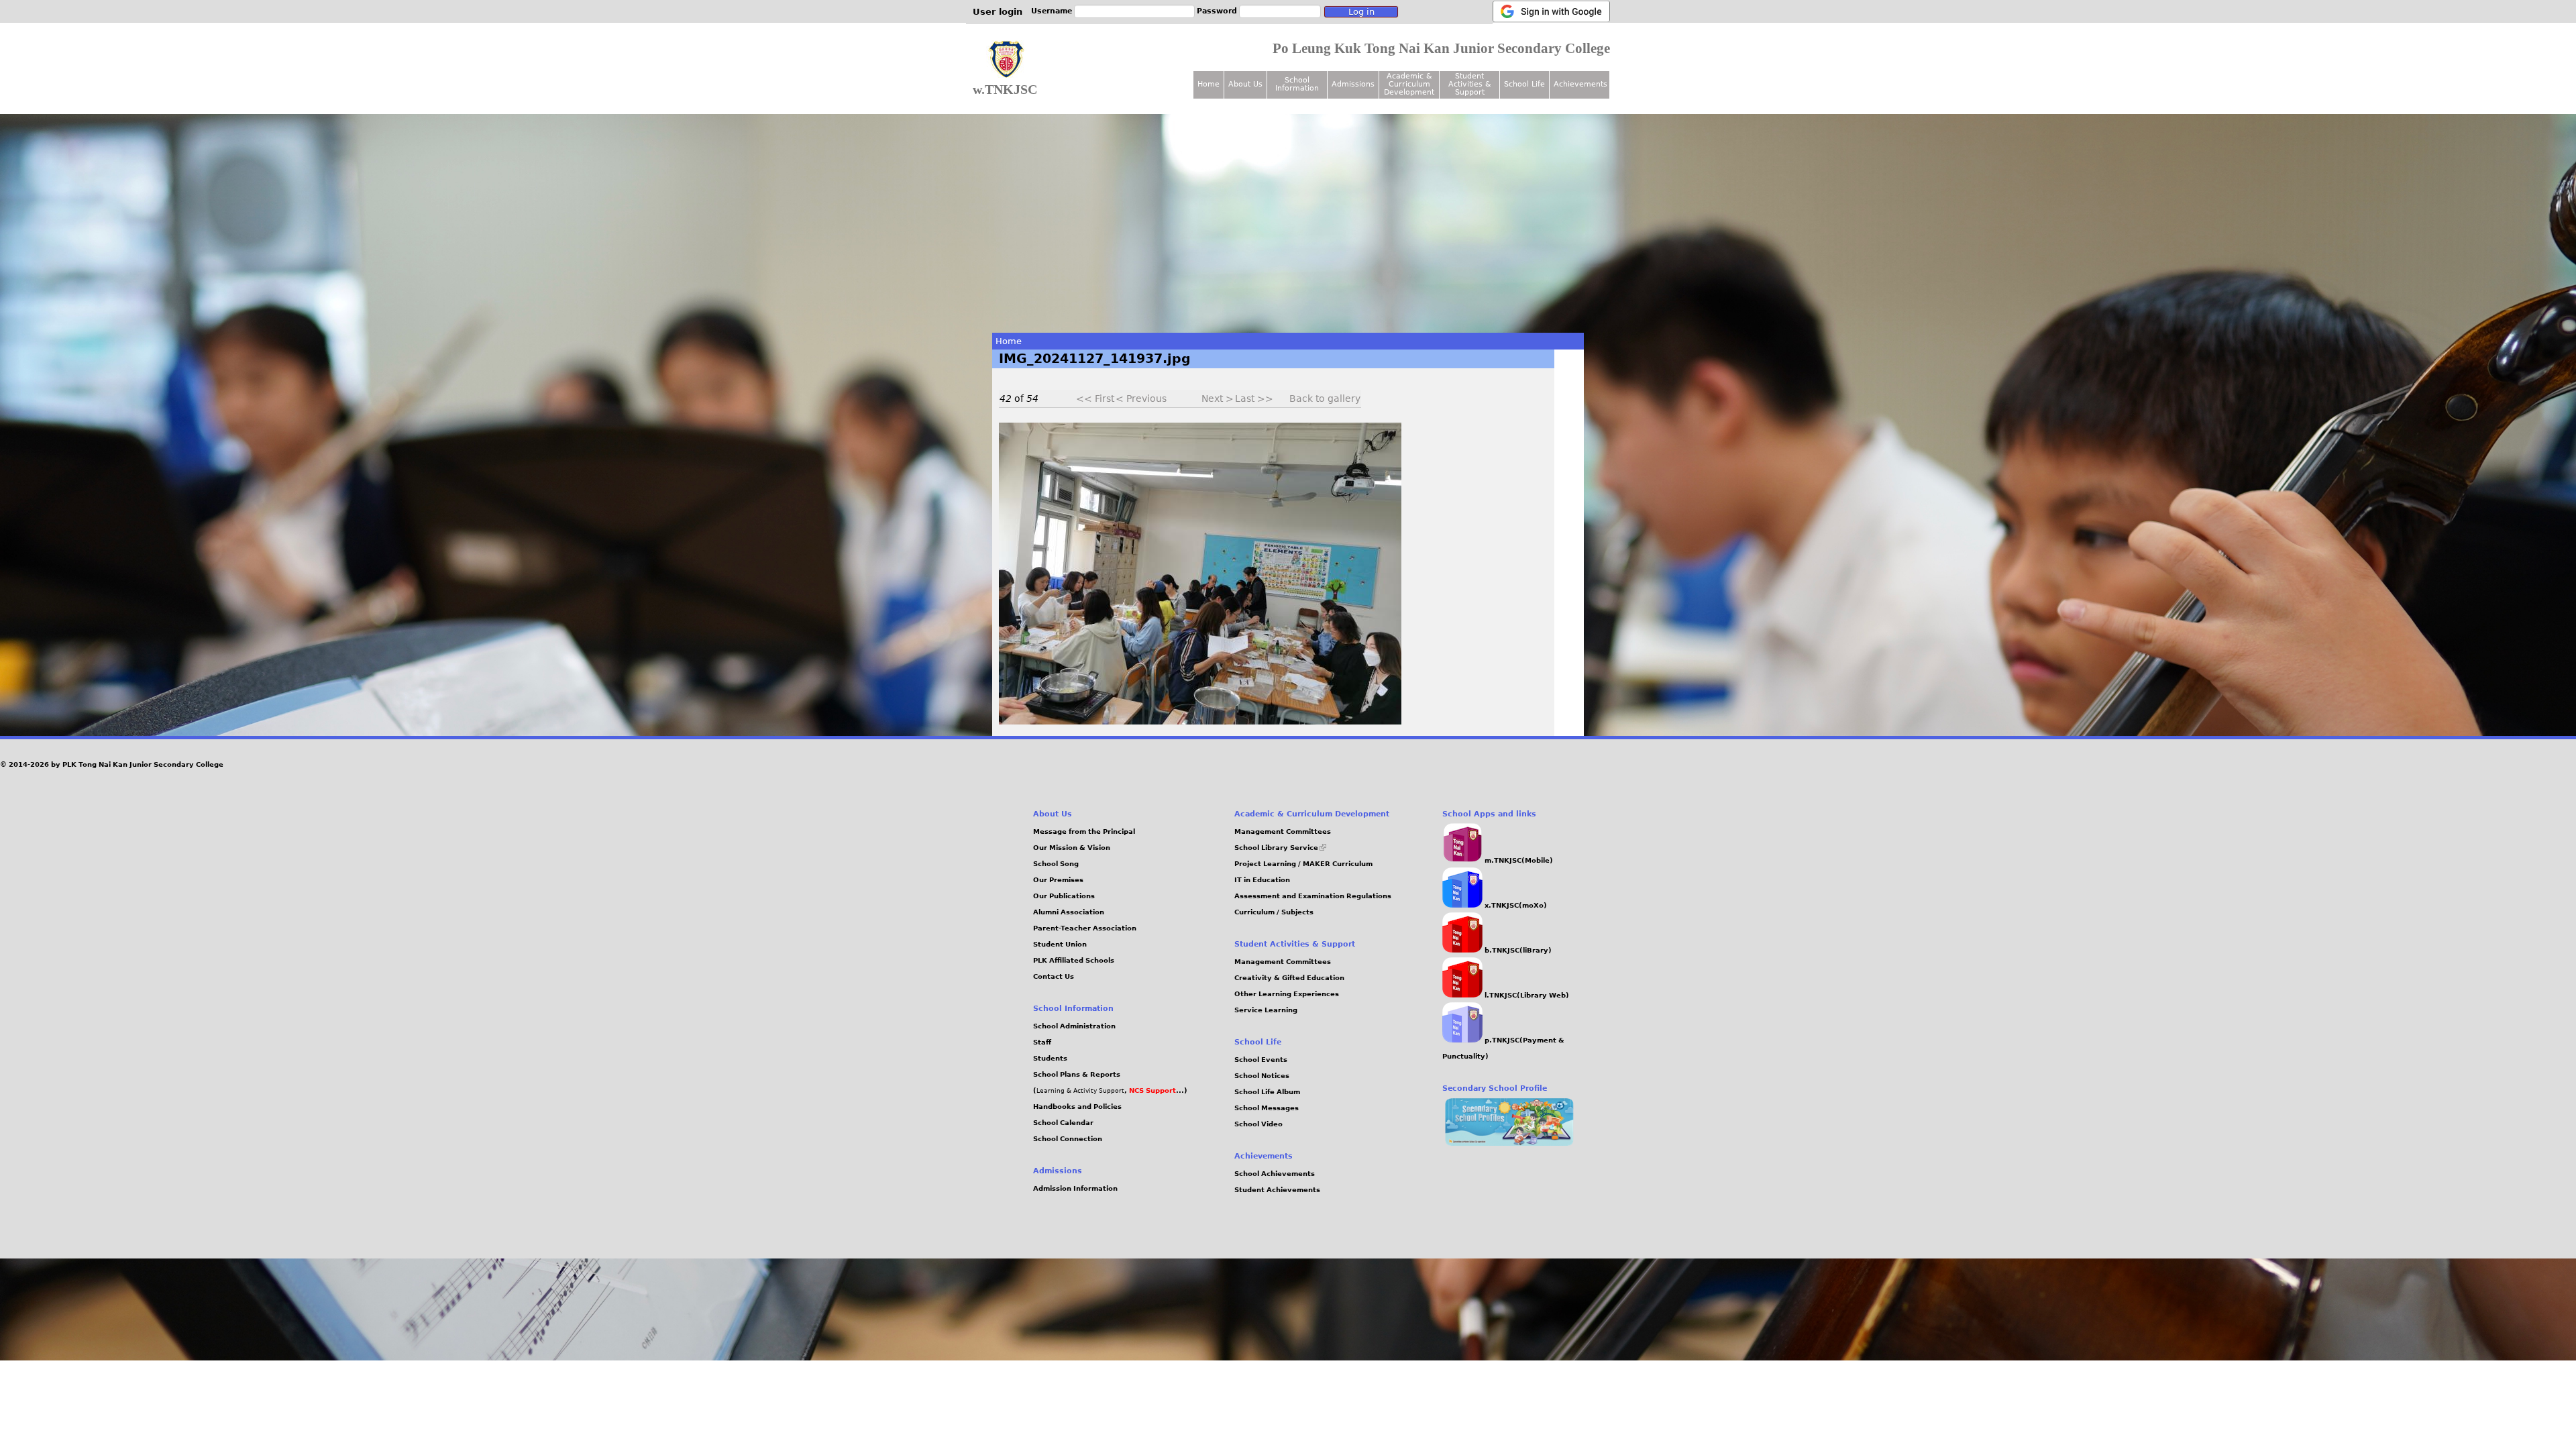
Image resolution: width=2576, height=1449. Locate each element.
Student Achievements (1277, 1190)
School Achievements (1275, 1174)
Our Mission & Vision (1072, 848)
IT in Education (1262, 880)
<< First (1095, 398)
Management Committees (1283, 831)
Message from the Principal (1084, 831)
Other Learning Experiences (1287, 994)
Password (1217, 11)
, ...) (1156, 1090)
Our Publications (1064, 896)
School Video (1258, 1124)
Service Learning (1266, 1010)
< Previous (1141, 398)
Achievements (1580, 84)
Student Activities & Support (1470, 84)
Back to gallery (1325, 398)
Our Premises (1058, 880)
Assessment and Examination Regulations (1313, 896)
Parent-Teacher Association (1085, 928)
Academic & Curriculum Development (1409, 84)
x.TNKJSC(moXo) (1515, 905)
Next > (1218, 398)
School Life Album (1267, 1092)
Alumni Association (1069, 912)
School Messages (1267, 1108)
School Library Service (1280, 848)
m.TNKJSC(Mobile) (1518, 860)
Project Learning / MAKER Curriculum (1303, 864)
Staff (1042, 1042)
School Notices (1262, 1076)
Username (1052, 11)
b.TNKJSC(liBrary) (1517, 950)
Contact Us (1054, 976)
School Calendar (1063, 1123)
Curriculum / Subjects (1274, 912)
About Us (1245, 84)
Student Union (1060, 944)
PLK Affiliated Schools (1074, 960)
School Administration (1074, 1026)
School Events (1261, 1060)
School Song (1056, 864)
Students (1050, 1058)
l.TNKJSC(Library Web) (1526, 995)
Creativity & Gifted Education (1289, 978)
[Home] (1006, 60)
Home (1009, 341)
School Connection (1068, 1139)
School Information (1297, 84)
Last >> (1254, 398)
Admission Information (1075, 1188)
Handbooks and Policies (1077, 1107)
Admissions (1353, 84)
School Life (1524, 84)
